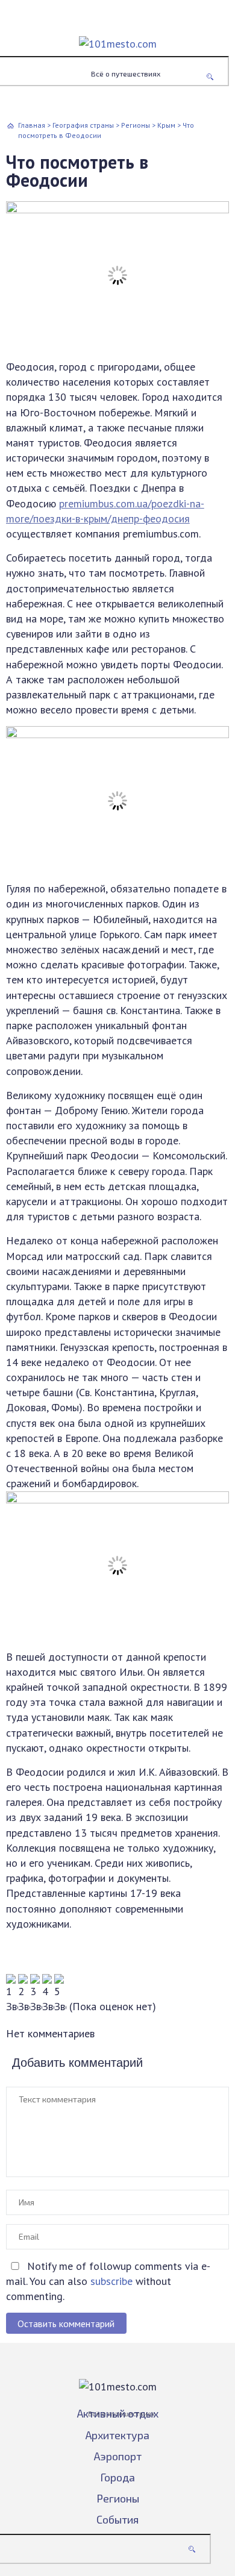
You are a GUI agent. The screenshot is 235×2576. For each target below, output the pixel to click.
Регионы (118, 2498)
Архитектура (117, 2435)
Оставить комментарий (66, 2324)
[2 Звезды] (24, 1994)
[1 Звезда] (12, 1994)
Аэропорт (118, 2456)
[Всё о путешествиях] (117, 35)
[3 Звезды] (36, 1994)
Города (117, 2477)
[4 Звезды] (48, 1994)
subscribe (111, 2281)
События (117, 2519)
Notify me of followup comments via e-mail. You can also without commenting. (108, 2281)
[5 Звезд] (60, 1994)
